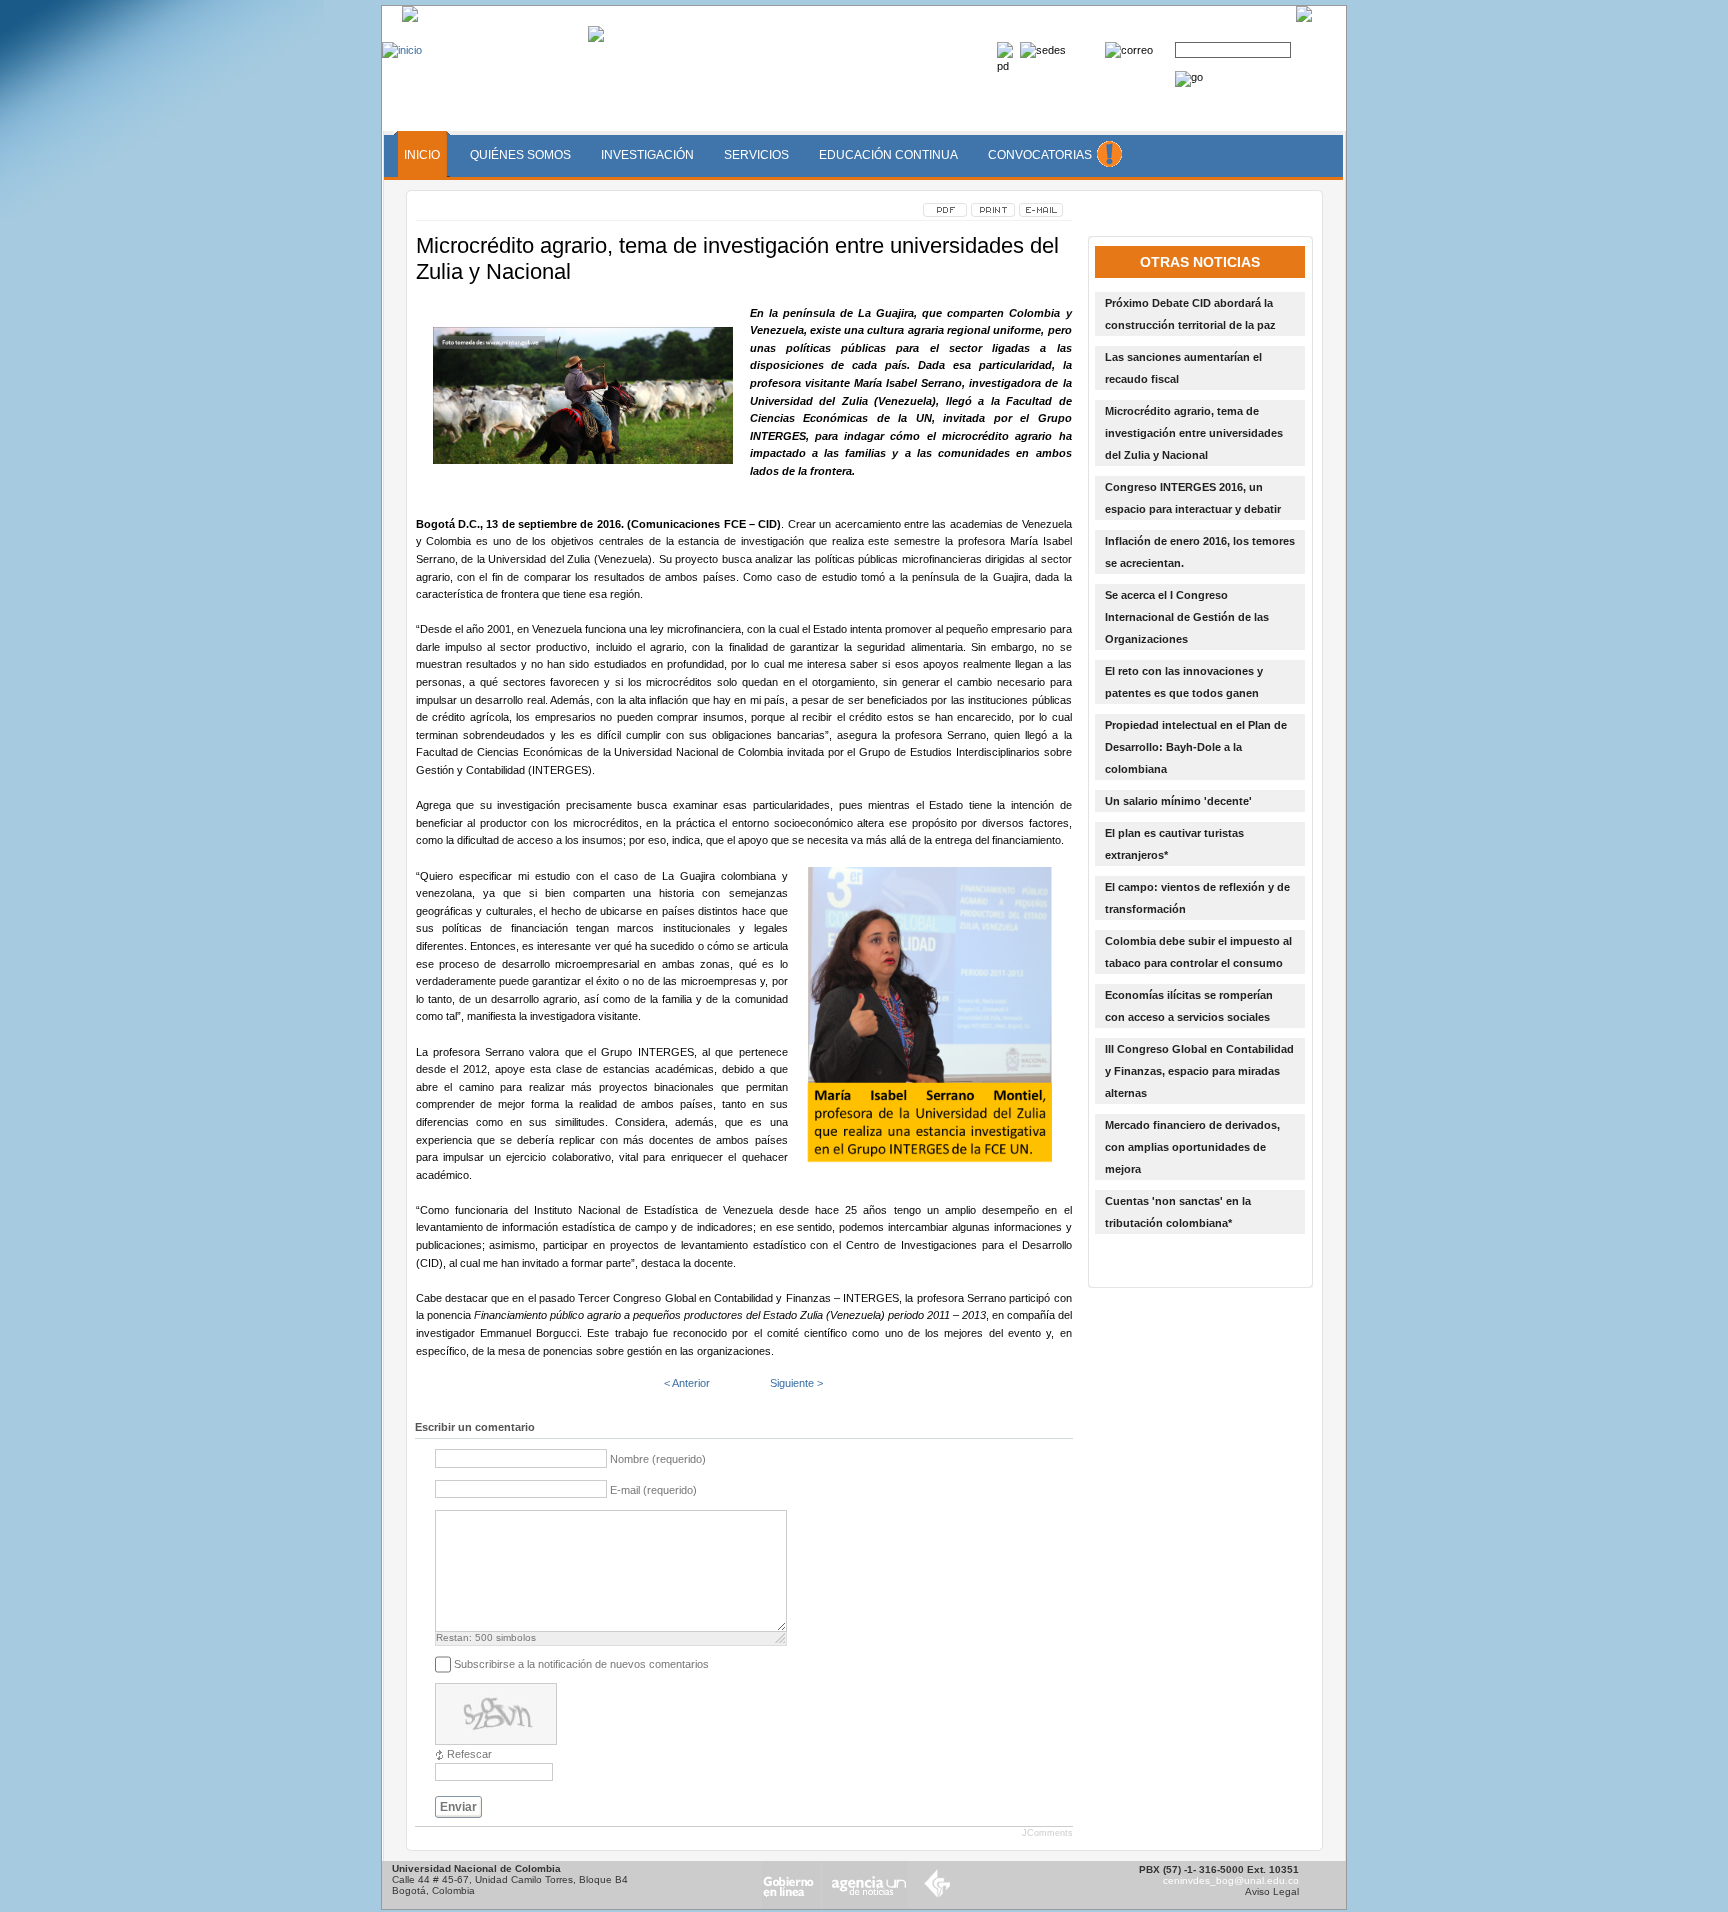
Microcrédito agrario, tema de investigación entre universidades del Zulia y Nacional (1194, 433)
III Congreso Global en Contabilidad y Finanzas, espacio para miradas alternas (1199, 1071)
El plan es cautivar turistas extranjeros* (1174, 844)
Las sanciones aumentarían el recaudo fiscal (1183, 368)
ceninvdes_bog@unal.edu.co (1231, 1880)
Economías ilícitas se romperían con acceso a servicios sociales (1189, 1006)
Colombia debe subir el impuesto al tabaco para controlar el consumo (1198, 952)
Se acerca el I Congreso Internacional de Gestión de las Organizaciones (1187, 617)
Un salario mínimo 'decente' (1178, 801)
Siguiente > (796, 1383)
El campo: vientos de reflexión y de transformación (1197, 898)
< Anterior (687, 1383)
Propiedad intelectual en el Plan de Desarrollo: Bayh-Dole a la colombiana (1196, 747)
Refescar (469, 1754)
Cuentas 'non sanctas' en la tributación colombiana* (1178, 1212)
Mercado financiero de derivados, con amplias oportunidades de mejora (1192, 1147)
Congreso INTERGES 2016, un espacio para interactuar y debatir (1193, 498)
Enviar (458, 1807)
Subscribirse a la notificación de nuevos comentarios (581, 1664)
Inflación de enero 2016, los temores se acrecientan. (1200, 552)
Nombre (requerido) (658, 1460)
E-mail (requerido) (653, 1490)
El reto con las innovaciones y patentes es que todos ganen (1184, 682)
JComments (1047, 1833)
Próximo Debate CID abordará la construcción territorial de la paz (1190, 314)
